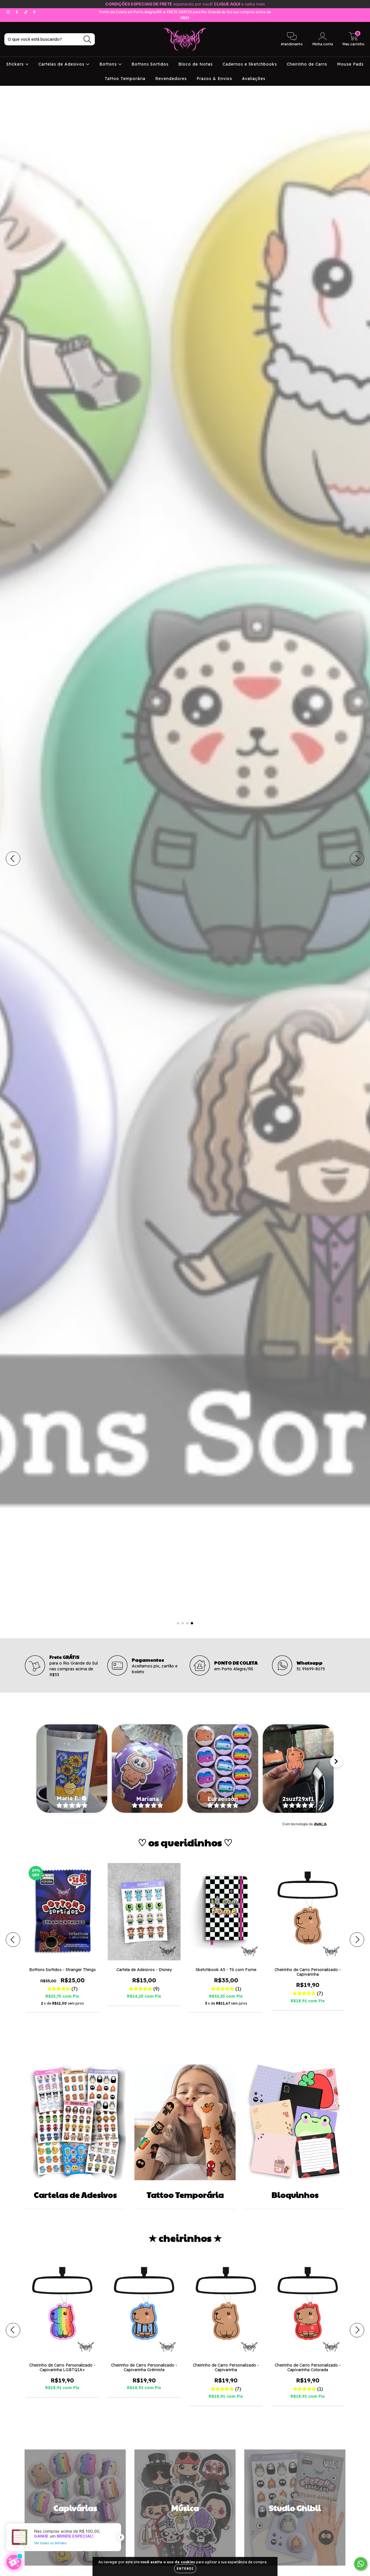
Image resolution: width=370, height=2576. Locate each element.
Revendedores (171, 79)
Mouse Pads (350, 64)
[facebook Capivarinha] (17, 12)
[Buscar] (87, 39)
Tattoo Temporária (125, 79)
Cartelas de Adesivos (62, 64)
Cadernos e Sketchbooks (250, 64)
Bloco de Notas (196, 64)
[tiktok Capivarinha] (26, 12)
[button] (72, 1769)
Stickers (16, 64)
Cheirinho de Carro (307, 64)
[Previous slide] (34, 1761)
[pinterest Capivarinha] (34, 12)
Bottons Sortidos (150, 64)
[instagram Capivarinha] (9, 12)
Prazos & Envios (214, 79)
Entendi (185, 2569)
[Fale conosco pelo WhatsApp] (361, 2564)
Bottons (109, 64)
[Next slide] (336, 1761)
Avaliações (254, 79)
